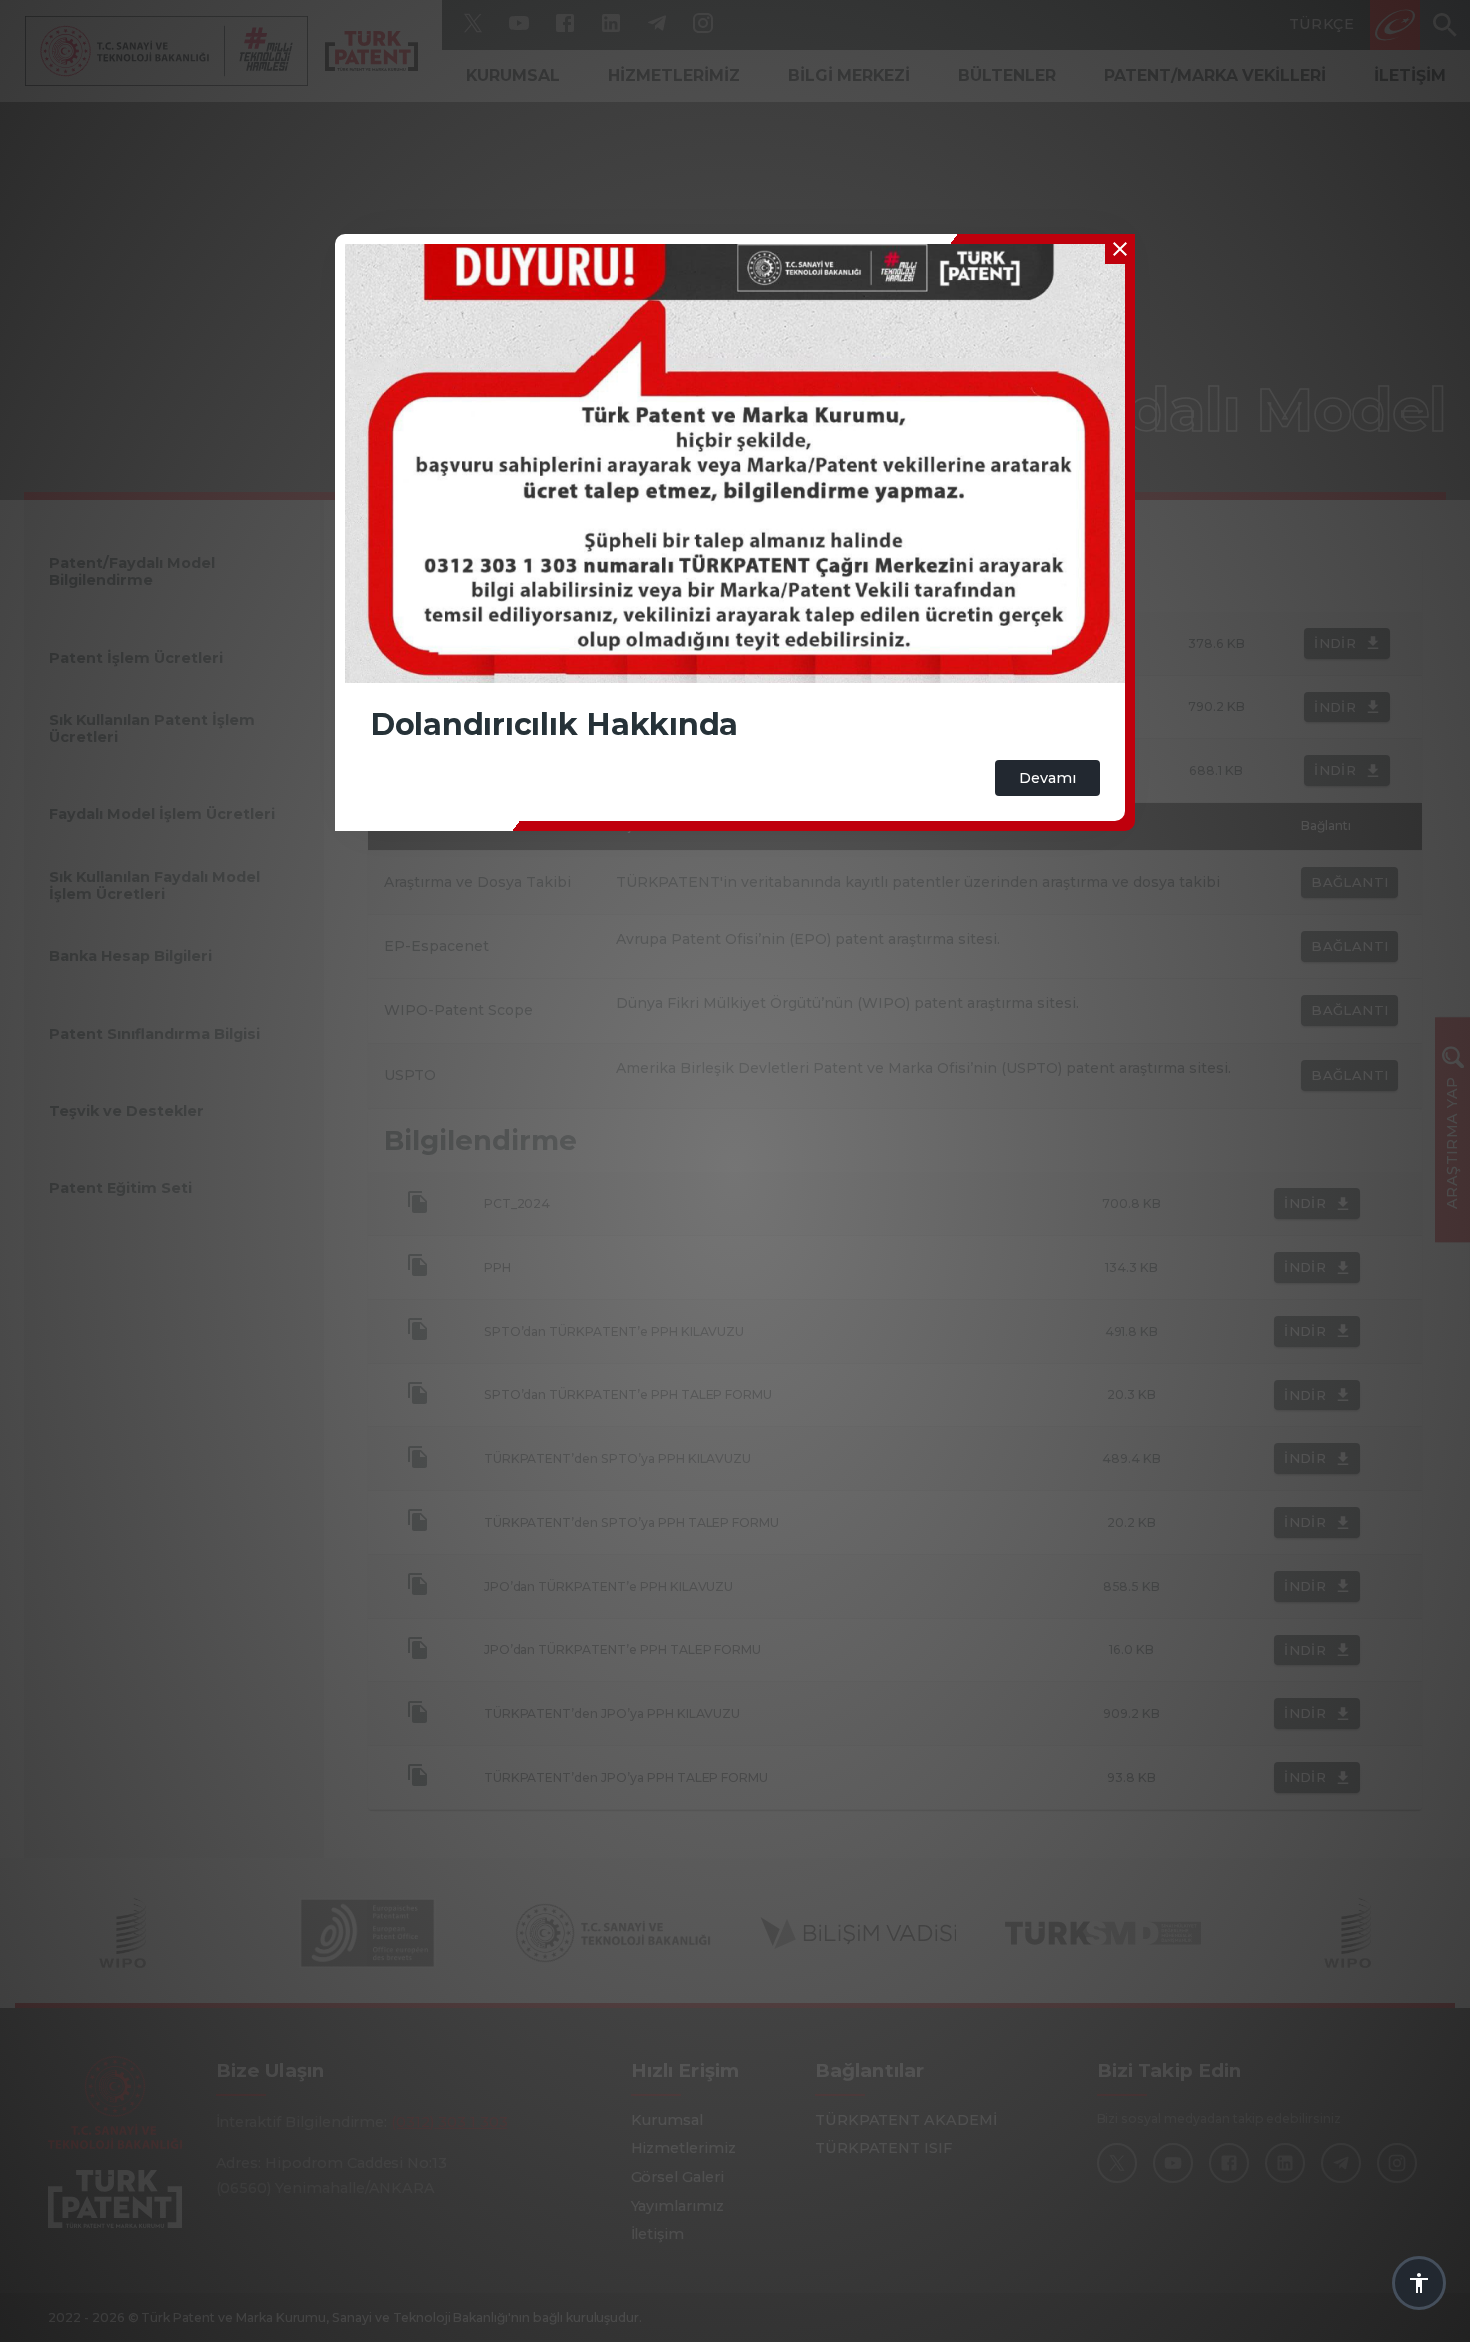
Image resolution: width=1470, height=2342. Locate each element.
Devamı (1047, 778)
